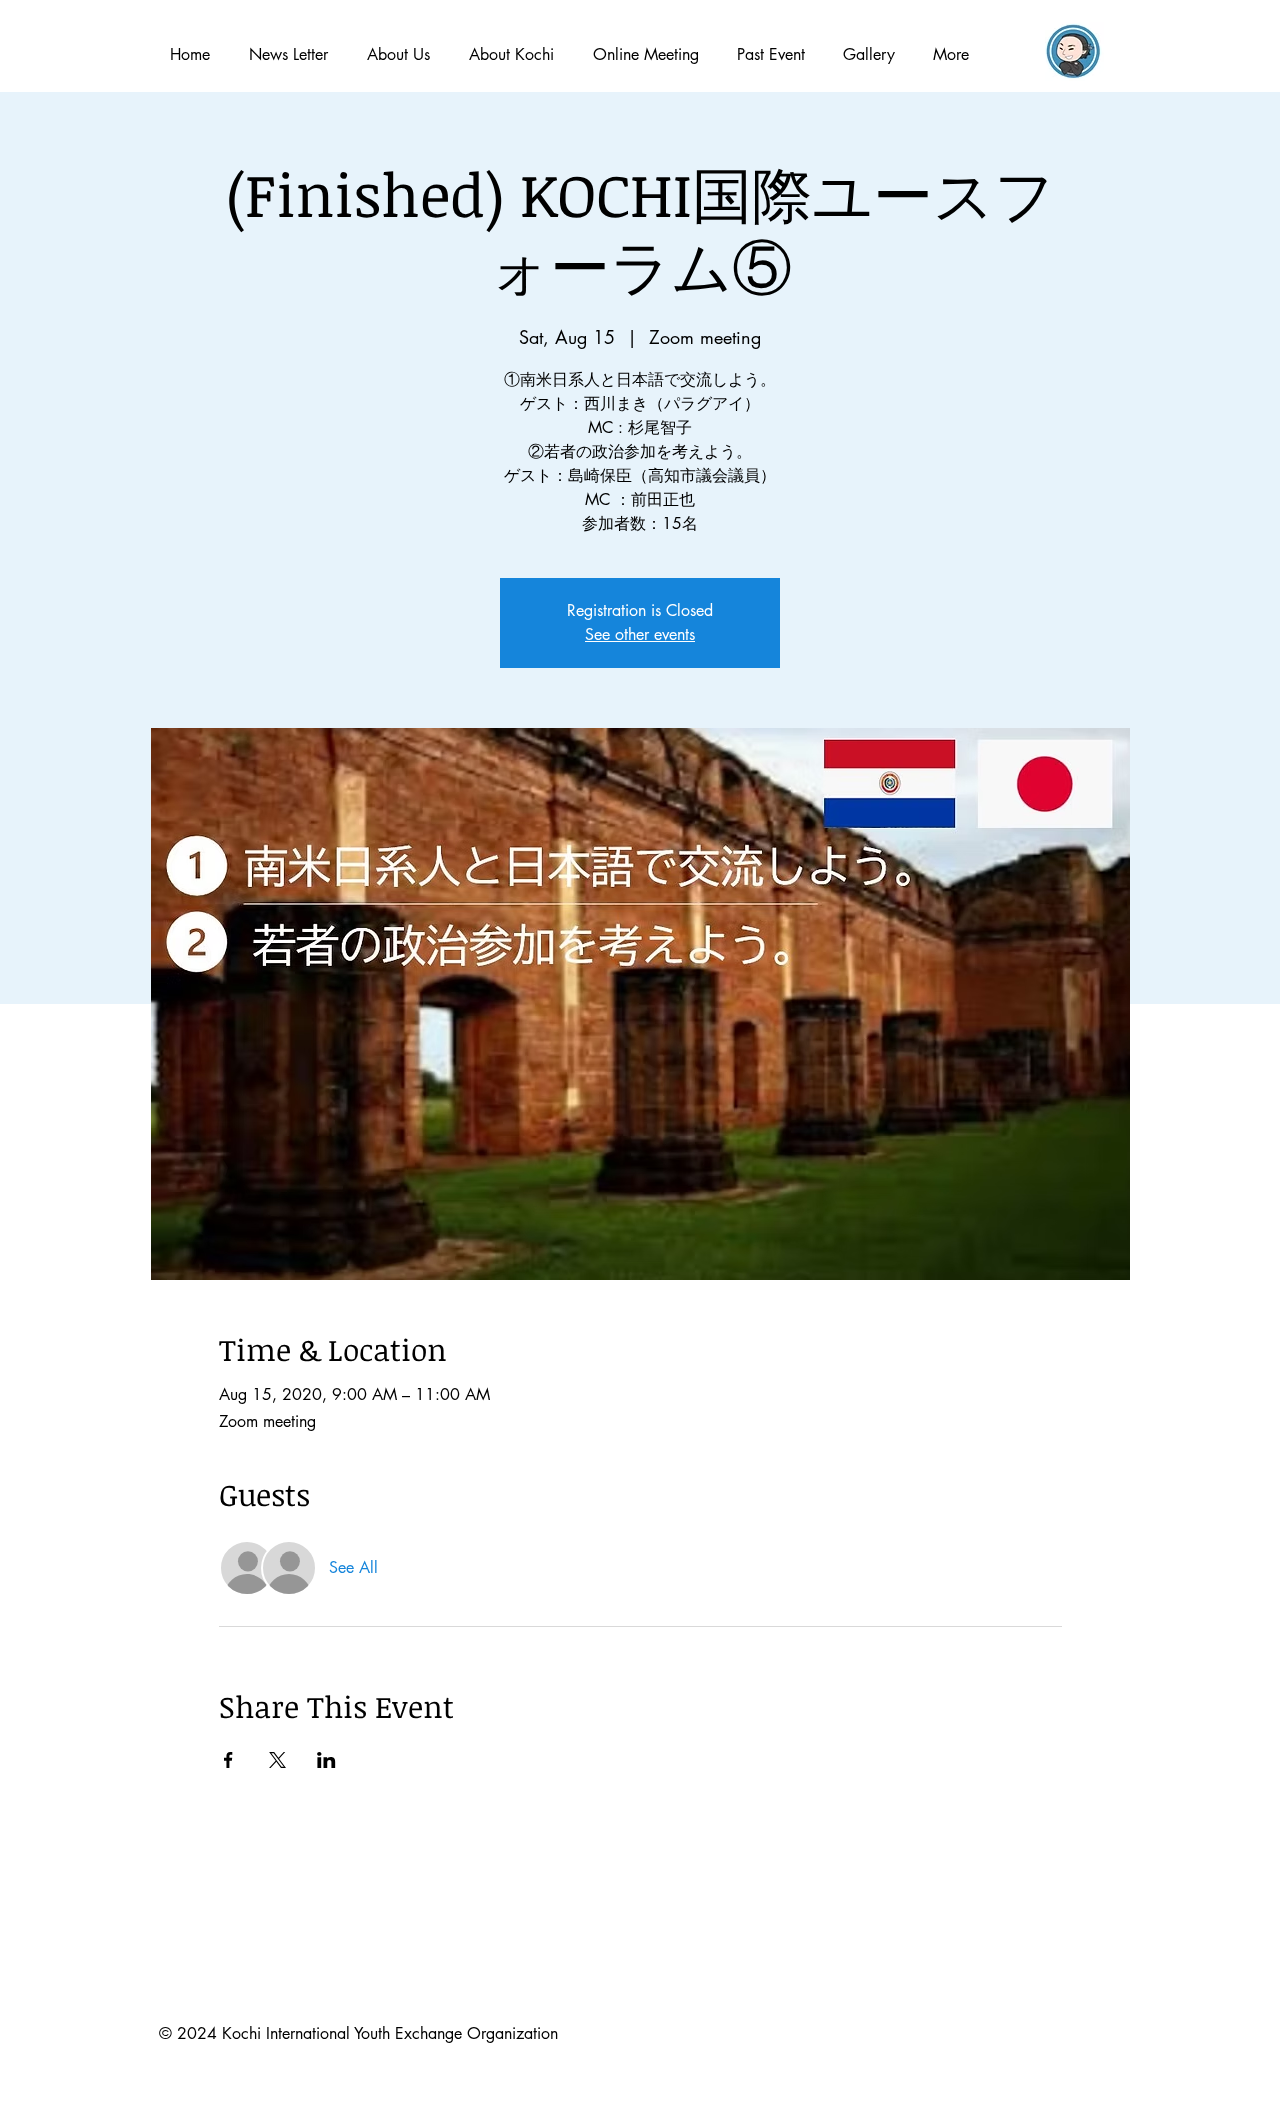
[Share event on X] (277, 1760)
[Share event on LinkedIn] (326, 1760)
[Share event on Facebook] (228, 1760)
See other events (640, 634)
